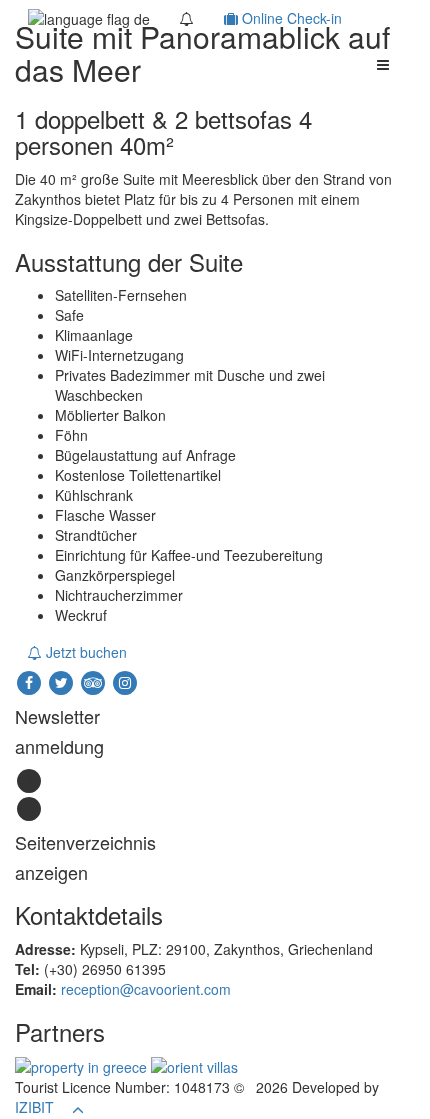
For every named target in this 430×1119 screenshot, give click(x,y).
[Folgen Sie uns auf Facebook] (31, 681)
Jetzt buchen (84, 652)
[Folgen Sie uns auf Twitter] (63, 681)
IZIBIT (34, 1107)
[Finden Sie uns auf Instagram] (125, 681)
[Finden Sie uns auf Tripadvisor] (95, 681)
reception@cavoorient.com (146, 989)
